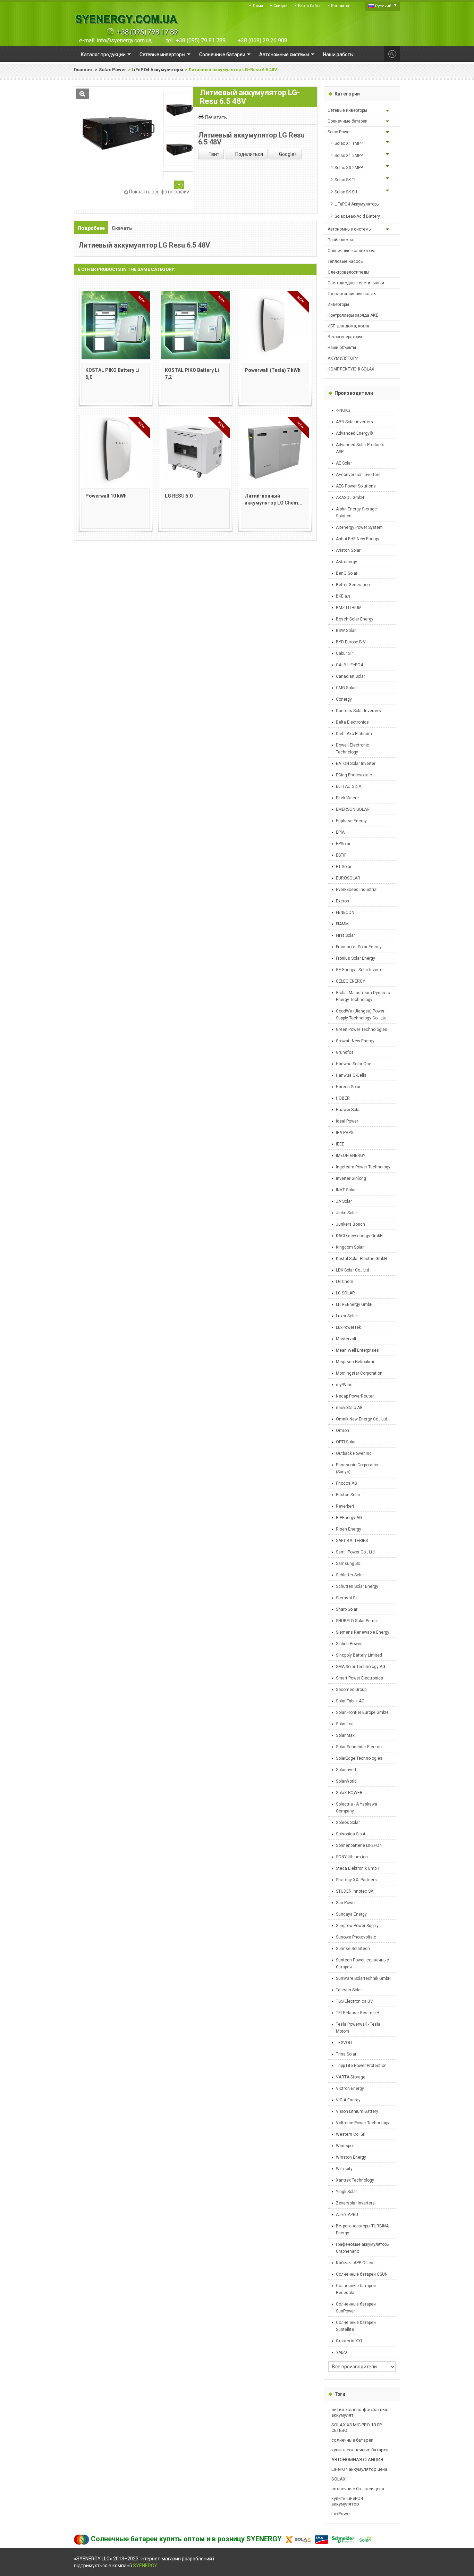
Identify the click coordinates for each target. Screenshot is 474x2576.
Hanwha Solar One (354, 1064)
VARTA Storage (351, 2077)
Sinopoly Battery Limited (359, 1655)
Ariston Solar (348, 550)
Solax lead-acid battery (357, 216)
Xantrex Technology (355, 2180)
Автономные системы (350, 229)
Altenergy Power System (359, 527)
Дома (258, 6)
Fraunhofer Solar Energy (359, 947)
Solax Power (113, 70)
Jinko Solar (346, 1213)
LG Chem (345, 1282)
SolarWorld (346, 1781)
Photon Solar (348, 1495)
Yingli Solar (346, 2192)
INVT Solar (346, 1190)
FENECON (345, 912)
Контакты (340, 6)
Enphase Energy (351, 821)
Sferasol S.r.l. (348, 1598)
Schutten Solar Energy (357, 1586)
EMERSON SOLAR (353, 809)
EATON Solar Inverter (356, 764)
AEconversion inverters (358, 475)
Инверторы (338, 305)
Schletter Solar (350, 1575)
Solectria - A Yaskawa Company (357, 1808)
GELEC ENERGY (350, 981)
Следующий (179, 185)
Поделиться (249, 154)
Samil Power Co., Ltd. (356, 1552)
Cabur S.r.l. (346, 653)
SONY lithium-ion (352, 1857)
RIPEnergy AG (349, 1518)
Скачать (122, 228)
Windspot (345, 2146)
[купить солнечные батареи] (126, 25)
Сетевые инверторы (347, 110)
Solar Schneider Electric (359, 1747)
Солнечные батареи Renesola (356, 2289)
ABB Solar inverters (354, 422)
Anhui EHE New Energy (358, 539)
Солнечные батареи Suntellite (356, 2326)
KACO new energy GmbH (359, 1236)
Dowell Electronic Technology (353, 749)
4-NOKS (343, 410)
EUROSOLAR (348, 878)
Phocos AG (346, 1483)
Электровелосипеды (348, 272)
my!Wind (344, 1385)
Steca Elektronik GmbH (358, 1868)
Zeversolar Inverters (355, 2203)
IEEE (340, 1144)
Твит (213, 154)
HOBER (343, 1098)
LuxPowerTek (348, 1327)
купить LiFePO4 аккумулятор (347, 2501)
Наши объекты (342, 348)
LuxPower (341, 2514)
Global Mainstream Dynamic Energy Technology (363, 996)
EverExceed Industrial (357, 890)
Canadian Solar (350, 676)
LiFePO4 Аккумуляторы (157, 70)
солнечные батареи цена (358, 2489)
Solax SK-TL (345, 180)
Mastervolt (346, 1339)
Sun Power (346, 1903)
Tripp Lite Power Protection (361, 2066)
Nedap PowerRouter (355, 1396)
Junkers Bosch (350, 1224)
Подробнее (91, 228)
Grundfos (345, 1052)
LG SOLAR (345, 1293)
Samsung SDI (349, 1564)
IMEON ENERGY (351, 1156)
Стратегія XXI (349, 2341)
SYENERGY (145, 2566)
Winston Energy (351, 2157)
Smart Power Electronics (359, 1678)
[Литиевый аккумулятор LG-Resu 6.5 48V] (179, 149)
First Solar (345, 935)
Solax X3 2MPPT (350, 168)
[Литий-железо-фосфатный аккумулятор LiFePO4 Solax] (179, 109)
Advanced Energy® (354, 433)
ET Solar (344, 867)
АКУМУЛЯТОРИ (343, 358)
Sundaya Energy (351, 1914)
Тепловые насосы (346, 261)
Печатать (216, 117)
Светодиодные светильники (356, 283)
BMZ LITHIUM (349, 608)
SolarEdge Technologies (359, 1758)
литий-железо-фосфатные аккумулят (360, 2412)
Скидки (281, 6)
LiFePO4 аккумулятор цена (359, 2469)
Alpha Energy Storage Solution (356, 512)
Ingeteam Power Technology (363, 1167)
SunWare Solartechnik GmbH (363, 1978)
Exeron (342, 901)
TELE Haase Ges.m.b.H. (358, 2013)
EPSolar (343, 844)
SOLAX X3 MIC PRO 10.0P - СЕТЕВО (358, 2428)
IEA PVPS (345, 1133)
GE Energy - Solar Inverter (360, 970)
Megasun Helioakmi (355, 1362)
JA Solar (344, 1201)
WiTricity (344, 2169)
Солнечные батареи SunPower (356, 2308)
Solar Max (345, 1735)
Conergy (344, 699)
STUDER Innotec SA (355, 1891)
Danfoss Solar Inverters (358, 711)
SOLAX (338, 2479)
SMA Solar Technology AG (361, 1667)
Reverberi (345, 1506)
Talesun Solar (349, 1990)
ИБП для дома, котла (348, 326)
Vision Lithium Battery (357, 2111)
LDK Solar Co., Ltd (353, 1270)
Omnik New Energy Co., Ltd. (362, 1419)
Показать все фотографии (159, 192)
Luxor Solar (346, 1316)
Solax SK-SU (346, 192)
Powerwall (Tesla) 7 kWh (273, 370)
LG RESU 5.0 (179, 496)
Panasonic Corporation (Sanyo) (358, 1468)
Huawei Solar (348, 1110)
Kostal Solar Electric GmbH (361, 1259)
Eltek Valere (347, 798)
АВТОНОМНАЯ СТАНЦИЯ (357, 2460)
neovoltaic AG (349, 1408)
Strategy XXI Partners (356, 1880)
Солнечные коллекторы (351, 251)
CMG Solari (346, 688)
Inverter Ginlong (351, 1178)
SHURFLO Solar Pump (356, 1621)
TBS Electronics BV (354, 2001)
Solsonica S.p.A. (351, 1834)
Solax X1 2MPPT (350, 156)
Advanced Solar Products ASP (360, 448)
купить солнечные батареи (360, 2450)
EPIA (340, 832)
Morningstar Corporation (359, 1373)
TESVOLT (344, 2043)
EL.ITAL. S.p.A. (349, 786)
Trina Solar (346, 2054)
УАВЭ (341, 2352)
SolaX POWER (349, 1793)
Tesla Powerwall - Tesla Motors (358, 2028)
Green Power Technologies (362, 1029)
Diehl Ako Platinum (354, 734)
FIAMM (342, 924)
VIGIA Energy (348, 2100)
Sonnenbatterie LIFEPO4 (359, 1845)
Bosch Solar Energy (355, 619)
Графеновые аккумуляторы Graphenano (363, 2248)
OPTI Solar (346, 1442)
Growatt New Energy (355, 1041)
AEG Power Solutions (356, 486)
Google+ (287, 154)
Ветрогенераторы (345, 337)
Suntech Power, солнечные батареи (362, 1964)
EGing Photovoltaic (354, 775)
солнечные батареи (352, 2440)
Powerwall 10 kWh (106, 496)
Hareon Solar (348, 1087)
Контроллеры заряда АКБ (353, 315)
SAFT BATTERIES (352, 1541)
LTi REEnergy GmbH (354, 1304)
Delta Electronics (352, 722)
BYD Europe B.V (351, 642)
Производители (354, 393)
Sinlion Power (349, 1644)
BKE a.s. (344, 596)
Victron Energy (350, 2089)
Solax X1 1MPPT (350, 143)
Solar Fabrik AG (350, 1701)
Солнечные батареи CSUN (362, 2274)
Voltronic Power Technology (363, 2123)
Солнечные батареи (348, 121)
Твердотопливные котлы (352, 294)
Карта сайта (309, 6)
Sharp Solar (347, 1609)
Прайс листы (340, 240)
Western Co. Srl (351, 2134)
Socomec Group (351, 1690)
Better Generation (353, 585)
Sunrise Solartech (353, 1949)
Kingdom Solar (350, 1247)
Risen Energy (349, 1529)
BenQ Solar (347, 573)
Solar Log (345, 1724)
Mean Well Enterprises (357, 1350)
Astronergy (346, 562)
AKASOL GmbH (350, 498)
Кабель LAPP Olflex (354, 2263)
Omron (342, 1431)
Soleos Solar (348, 1823)
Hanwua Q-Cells (351, 1075)
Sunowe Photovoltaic (356, 1937)
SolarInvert (346, 1770)
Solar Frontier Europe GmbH (362, 1712)
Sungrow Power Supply (357, 1926)
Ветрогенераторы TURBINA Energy (362, 2229)
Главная (83, 70)
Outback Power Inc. (354, 1453)
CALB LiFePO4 (349, 665)
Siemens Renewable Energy (363, 1632)
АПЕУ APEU (347, 2215)
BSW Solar (346, 631)
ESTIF (341, 855)
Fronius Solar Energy (355, 958)
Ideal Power (347, 1121)
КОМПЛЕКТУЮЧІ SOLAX (351, 369)
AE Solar (344, 463)
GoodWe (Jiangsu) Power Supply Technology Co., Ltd (361, 1015)
